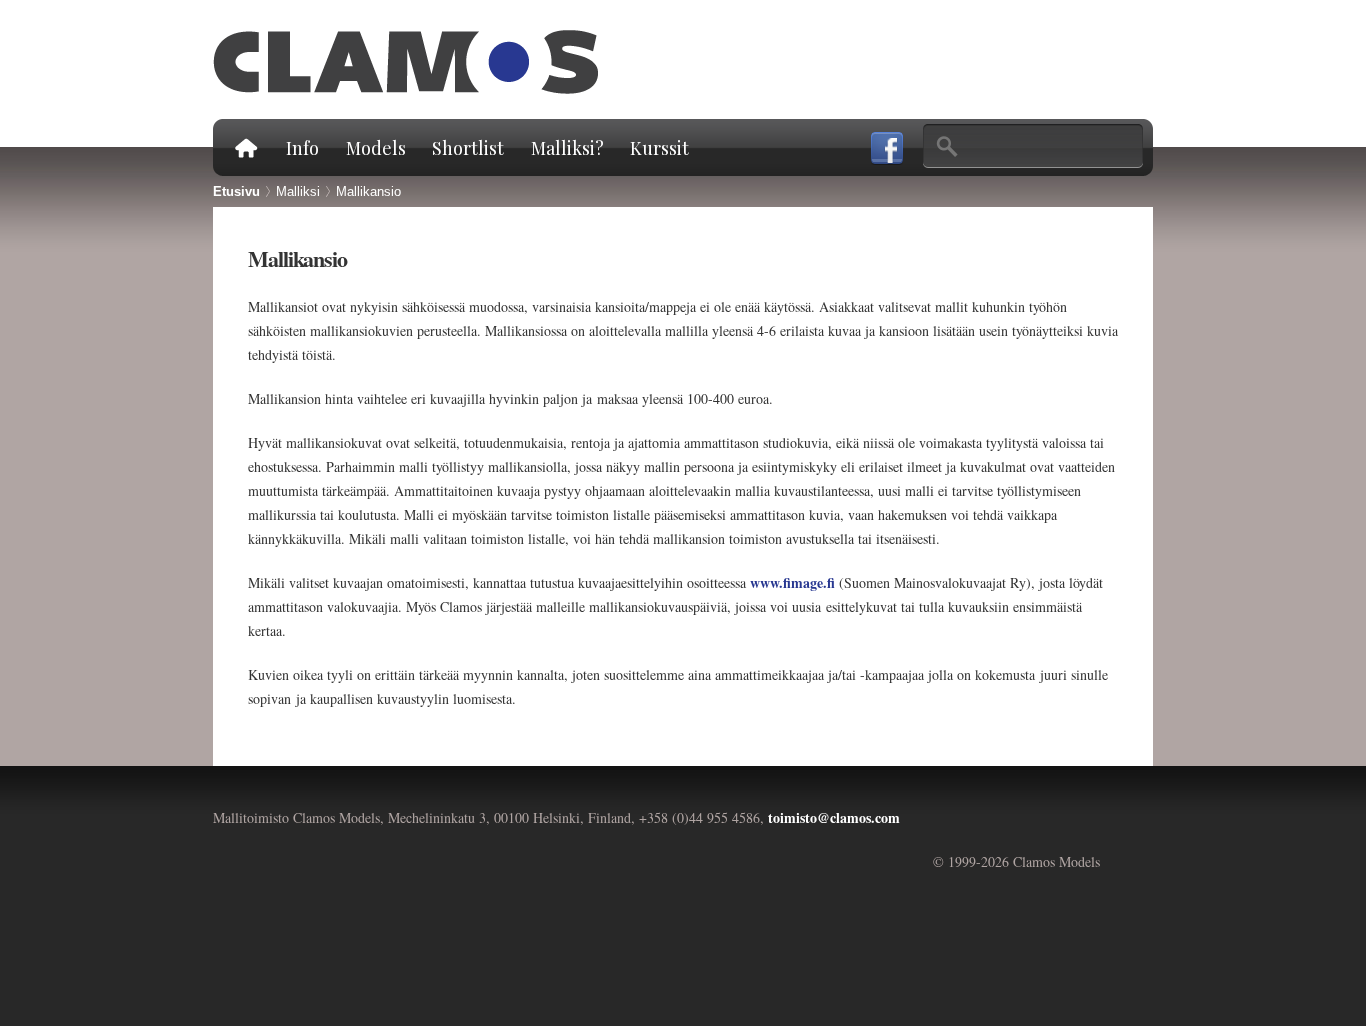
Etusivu (245, 147)
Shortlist (468, 148)
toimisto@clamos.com (834, 817)
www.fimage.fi (792, 582)
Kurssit (659, 148)
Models (376, 148)
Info (302, 148)
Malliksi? (567, 148)
